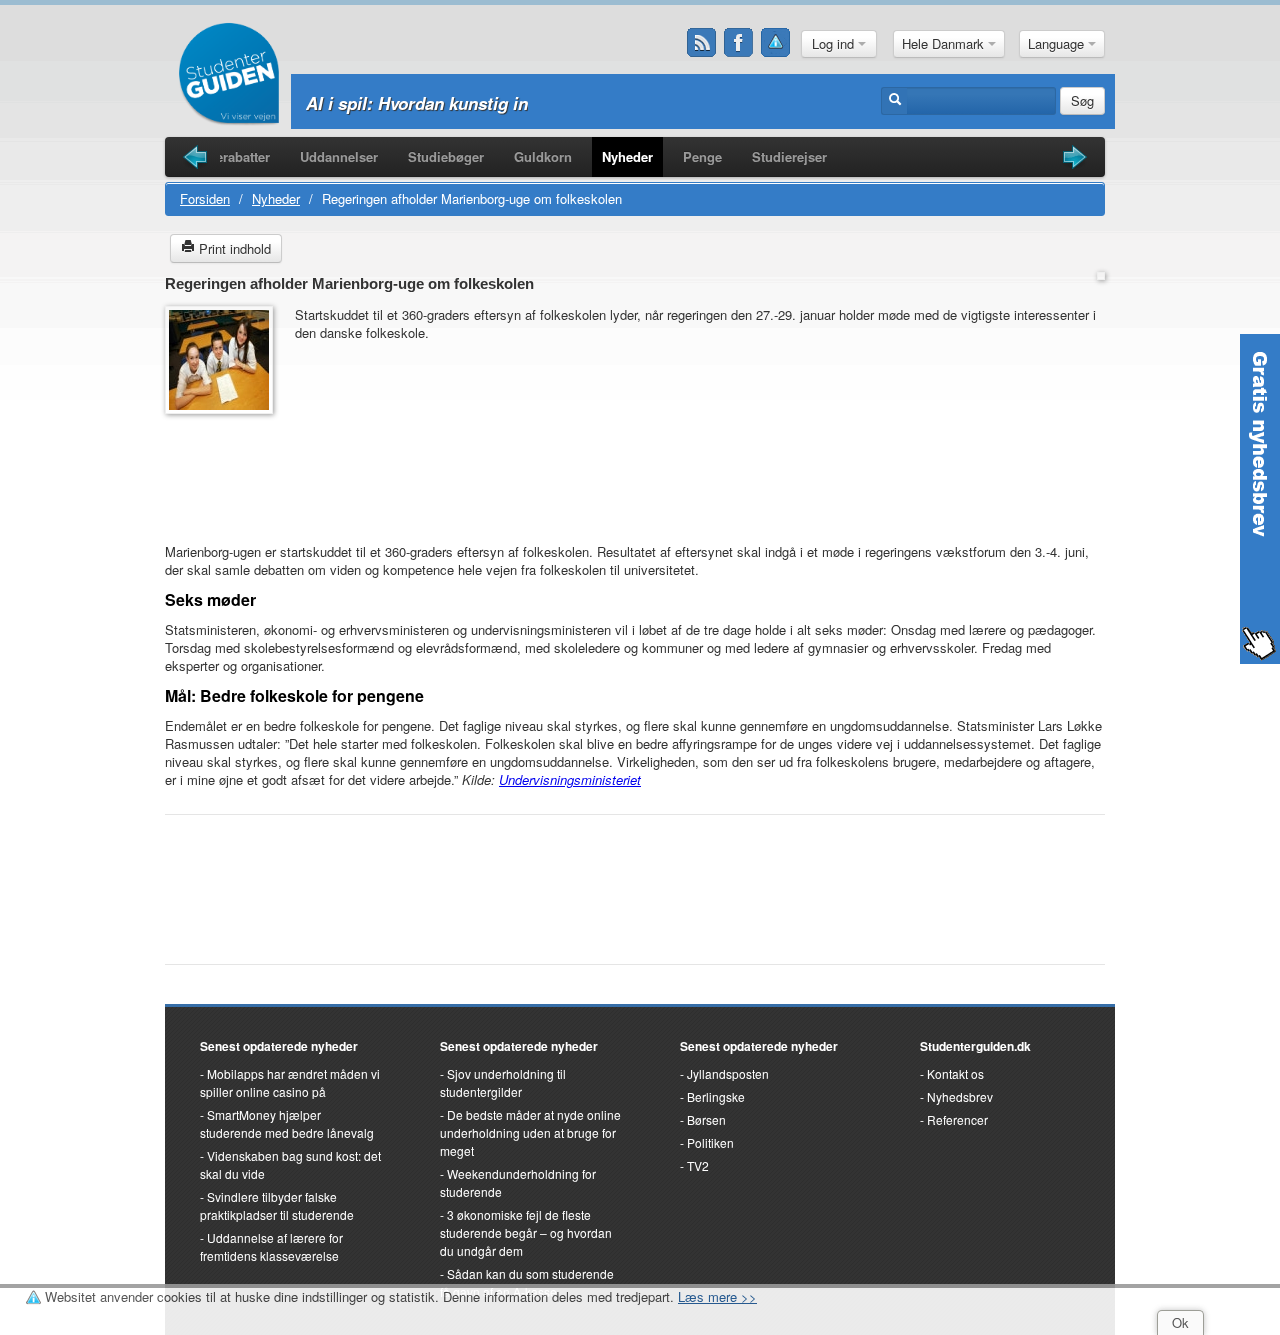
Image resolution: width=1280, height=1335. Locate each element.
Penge (702, 156)
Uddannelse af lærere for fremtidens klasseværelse (271, 1246)
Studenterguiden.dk (975, 1046)
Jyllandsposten (728, 1073)
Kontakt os (955, 1073)
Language (1058, 43)
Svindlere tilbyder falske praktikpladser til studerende (277, 1205)
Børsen (706, 1119)
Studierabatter (226, 156)
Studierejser (789, 156)
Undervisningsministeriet (570, 779)
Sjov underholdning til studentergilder (503, 1082)
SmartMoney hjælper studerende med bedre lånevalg (287, 1123)
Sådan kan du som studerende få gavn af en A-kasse (527, 1282)
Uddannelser (339, 156)
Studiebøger (446, 156)
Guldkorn (543, 156)
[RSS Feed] (702, 43)
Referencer (957, 1119)
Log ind (835, 43)
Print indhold (233, 248)
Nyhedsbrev (960, 1096)
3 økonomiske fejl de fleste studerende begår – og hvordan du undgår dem (526, 1232)
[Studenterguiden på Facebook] (739, 43)
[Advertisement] (225, 469)
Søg (1082, 100)
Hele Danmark (945, 43)
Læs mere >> (717, 1296)
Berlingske (716, 1096)
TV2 (698, 1165)
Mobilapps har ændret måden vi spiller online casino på (290, 1082)
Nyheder (627, 156)
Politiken (710, 1142)
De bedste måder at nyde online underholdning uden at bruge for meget (530, 1132)
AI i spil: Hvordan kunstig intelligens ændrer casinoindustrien (551, 103)
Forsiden (205, 198)
